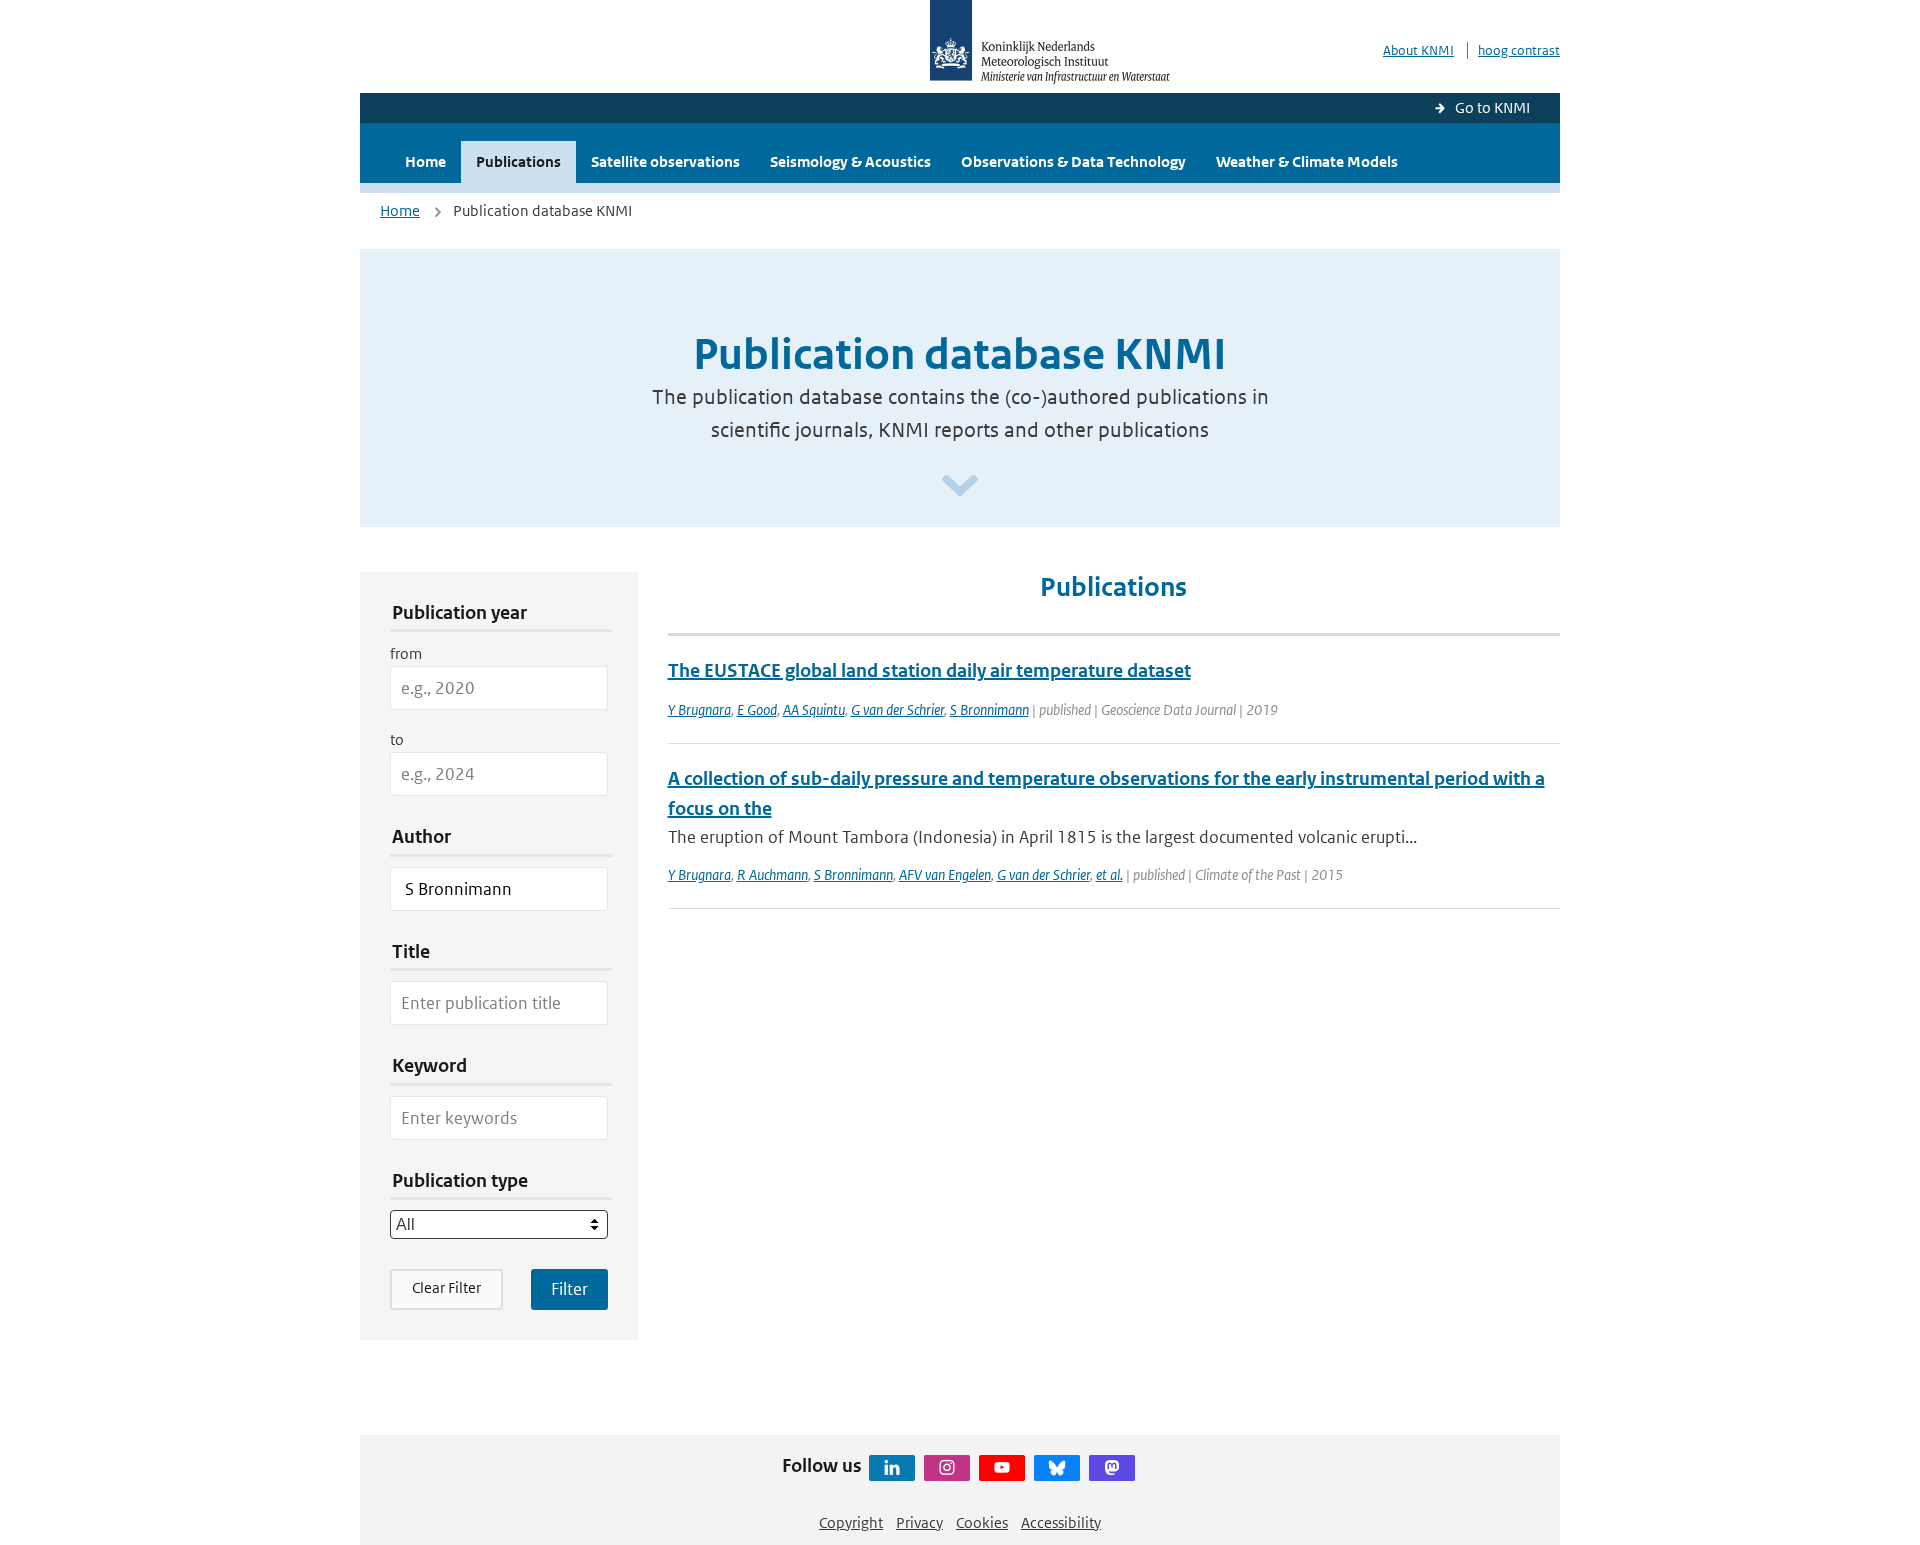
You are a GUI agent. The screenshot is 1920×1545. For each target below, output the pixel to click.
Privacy (919, 1522)
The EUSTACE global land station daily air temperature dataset (929, 670)
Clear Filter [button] (446, 1287)
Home (425, 161)
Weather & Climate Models (1307, 161)
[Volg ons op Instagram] (947, 1468)
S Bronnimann (989, 709)
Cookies (982, 1522)
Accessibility (1061, 1522)
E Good (757, 709)
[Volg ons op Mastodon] (1112, 1468)
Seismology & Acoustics (850, 161)
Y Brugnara (699, 709)
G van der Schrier (897, 709)
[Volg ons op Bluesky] (1057, 1468)
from (406, 653)
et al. (1109, 874)
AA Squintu (814, 709)
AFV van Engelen (945, 874)
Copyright (851, 1522)
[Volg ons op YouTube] (1002, 1468)
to (397, 739)
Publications (518, 161)
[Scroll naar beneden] (960, 486)
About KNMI (1418, 50)
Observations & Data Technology (1073, 161)
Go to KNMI (1492, 107)
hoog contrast (1519, 50)
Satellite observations (665, 161)
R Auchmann (772, 874)
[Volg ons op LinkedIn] (892, 1468)
